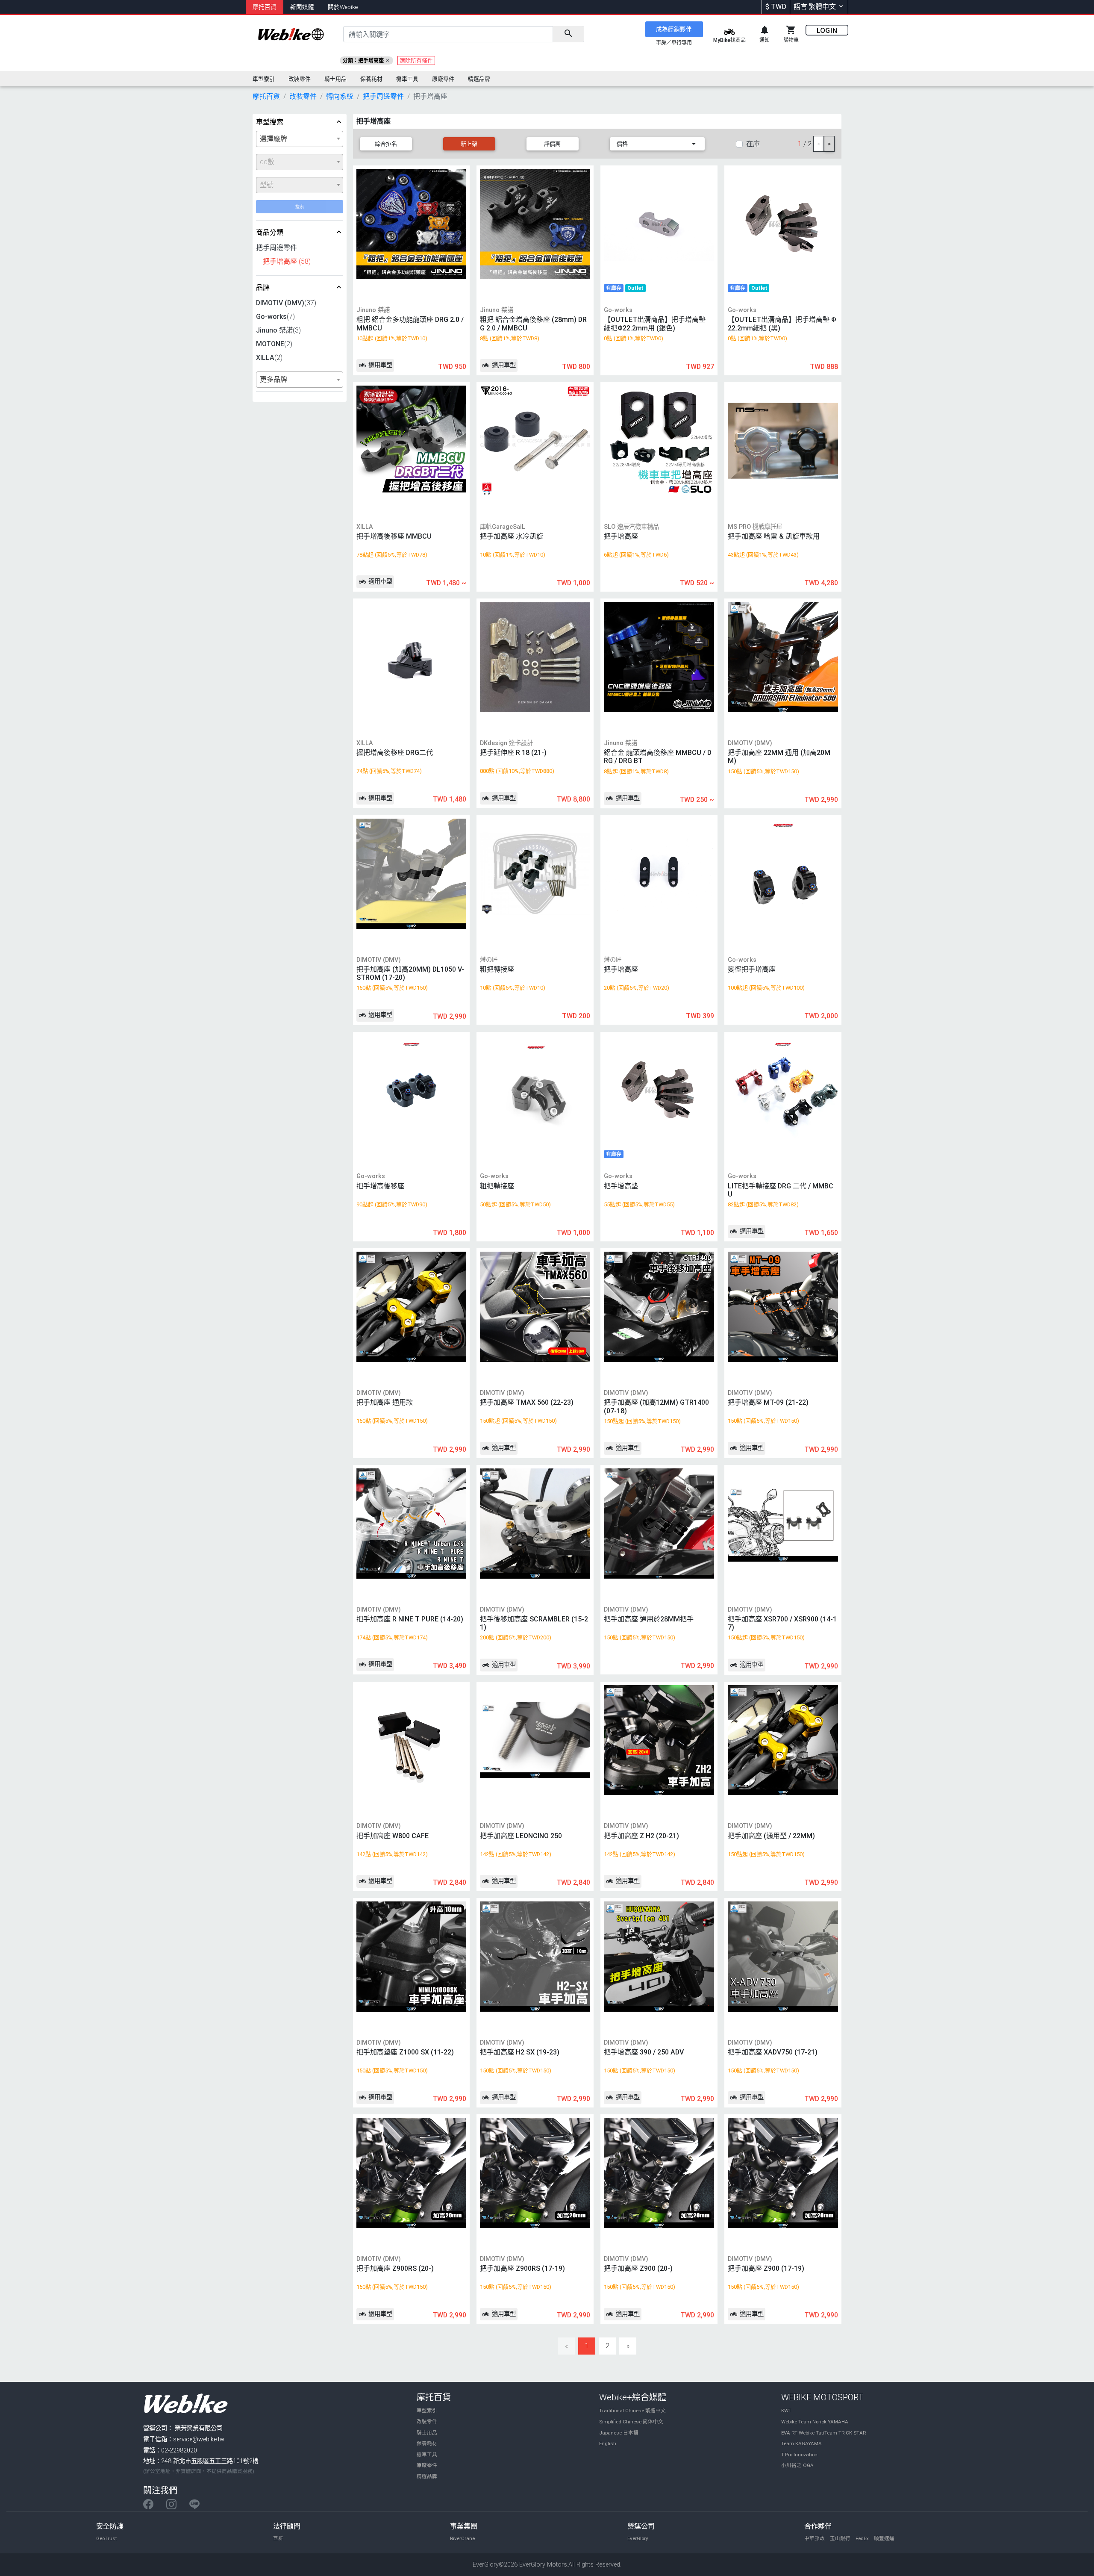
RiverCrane (462, 2538)
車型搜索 (270, 122)
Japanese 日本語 (619, 2433)
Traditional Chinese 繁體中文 (632, 2411)
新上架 (469, 144)
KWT (786, 2411)
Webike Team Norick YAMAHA (815, 2422)
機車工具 (427, 2455)
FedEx (862, 2538)
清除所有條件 (416, 60)
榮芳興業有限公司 (199, 2428)
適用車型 (379, 365)
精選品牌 (427, 2476)
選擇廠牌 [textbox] (273, 139)
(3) (278, 330)
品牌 (263, 287)
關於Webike (343, 7)
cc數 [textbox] (267, 162)
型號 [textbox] (267, 185)
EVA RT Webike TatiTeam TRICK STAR (823, 2433)
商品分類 (270, 232)
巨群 (278, 2538)
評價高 (552, 144)
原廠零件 (427, 2465)
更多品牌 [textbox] (273, 379)
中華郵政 (815, 2538)
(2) (274, 344)
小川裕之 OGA (797, 2465)
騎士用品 (427, 2433)
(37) (286, 303)
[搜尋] (568, 34)
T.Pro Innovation (799, 2455)
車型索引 (427, 2411)
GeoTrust (107, 2538)
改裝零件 (427, 2422)
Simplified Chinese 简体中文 (631, 2422)
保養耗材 (427, 2443)
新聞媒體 (302, 7)
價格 (622, 144)
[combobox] (300, 139)
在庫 (753, 144)
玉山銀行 (840, 2538)
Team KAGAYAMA (801, 2443)
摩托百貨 (265, 7)
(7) (275, 317)
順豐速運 (884, 2538)
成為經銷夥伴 (674, 29)
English (608, 2443)
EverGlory (638, 2538)
